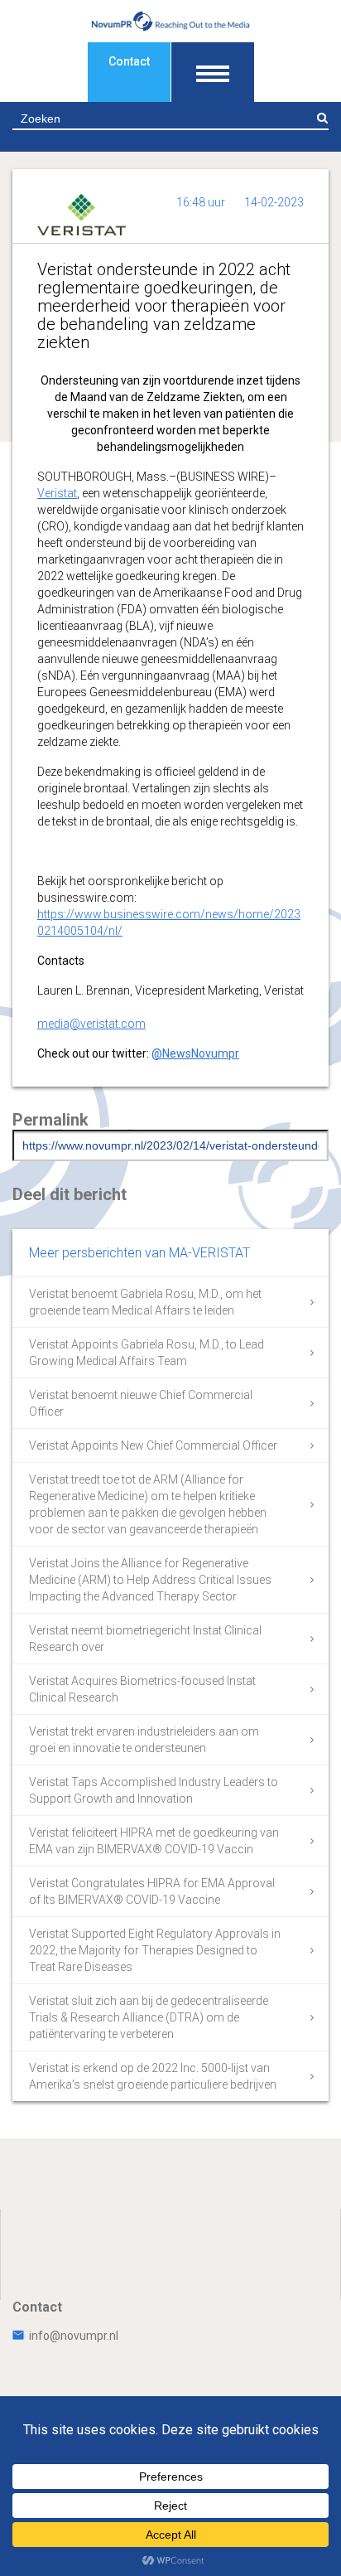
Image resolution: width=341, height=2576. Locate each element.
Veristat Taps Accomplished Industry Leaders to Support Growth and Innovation (154, 1790)
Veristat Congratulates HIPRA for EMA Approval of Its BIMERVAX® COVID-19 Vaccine (152, 1891)
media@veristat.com (91, 1024)
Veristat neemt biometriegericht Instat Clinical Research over (145, 1639)
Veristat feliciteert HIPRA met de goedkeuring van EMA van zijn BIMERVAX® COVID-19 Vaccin (154, 1841)
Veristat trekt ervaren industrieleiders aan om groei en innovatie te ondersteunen (144, 1740)
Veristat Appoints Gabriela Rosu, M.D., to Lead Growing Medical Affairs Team (146, 1353)
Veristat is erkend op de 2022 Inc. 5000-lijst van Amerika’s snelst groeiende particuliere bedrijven (153, 2076)
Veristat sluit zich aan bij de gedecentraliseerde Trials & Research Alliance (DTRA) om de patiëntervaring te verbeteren (149, 2017)
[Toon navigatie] (213, 72)
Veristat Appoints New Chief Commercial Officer (153, 1445)
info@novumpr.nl (74, 2336)
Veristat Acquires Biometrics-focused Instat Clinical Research (142, 1689)
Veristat (57, 493)
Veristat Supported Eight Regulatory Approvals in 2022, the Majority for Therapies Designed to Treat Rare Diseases (155, 1950)
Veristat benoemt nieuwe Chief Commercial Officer (141, 1403)
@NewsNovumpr (195, 1053)
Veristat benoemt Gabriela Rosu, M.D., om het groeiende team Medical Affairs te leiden (145, 1302)
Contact (129, 61)
